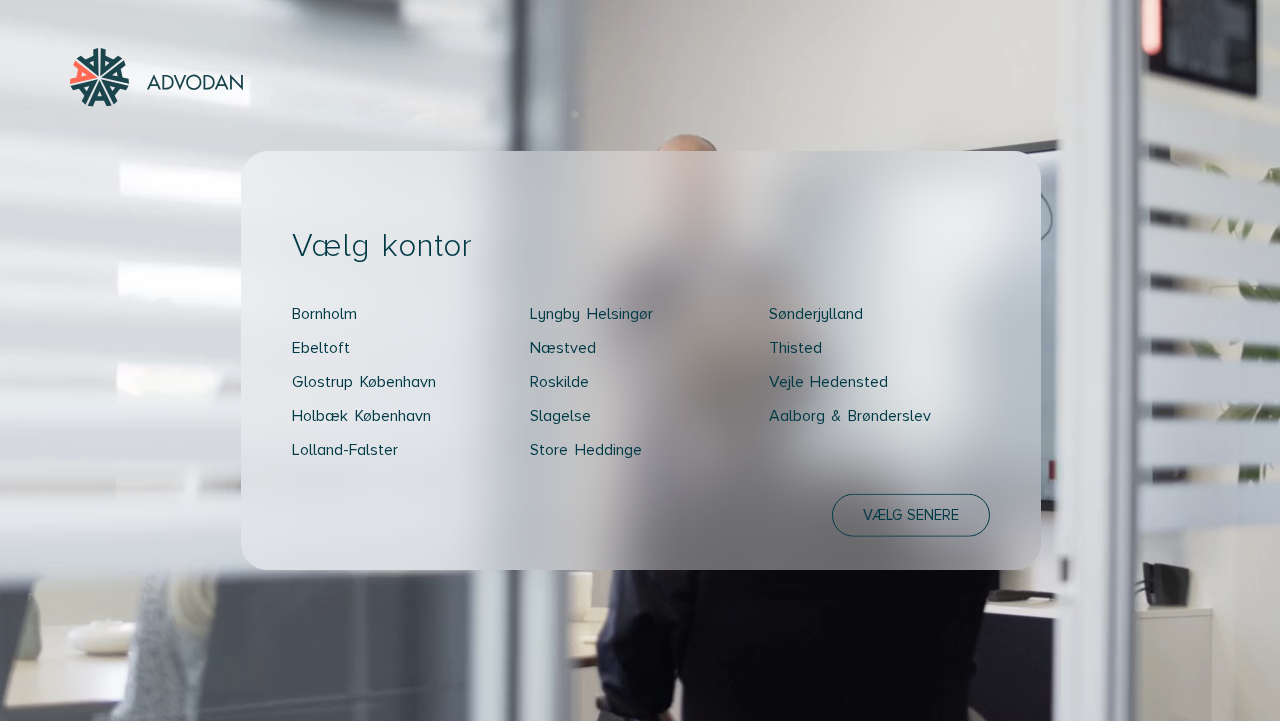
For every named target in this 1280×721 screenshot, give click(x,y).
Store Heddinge (586, 449)
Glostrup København (364, 381)
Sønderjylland (816, 313)
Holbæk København (361, 415)
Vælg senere (911, 514)
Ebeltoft (321, 347)
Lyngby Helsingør (591, 313)
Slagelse (560, 415)
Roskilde (559, 381)
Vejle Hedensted (829, 381)
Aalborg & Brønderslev (850, 415)
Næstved (563, 347)
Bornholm (324, 313)
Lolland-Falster (345, 449)
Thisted (795, 347)
